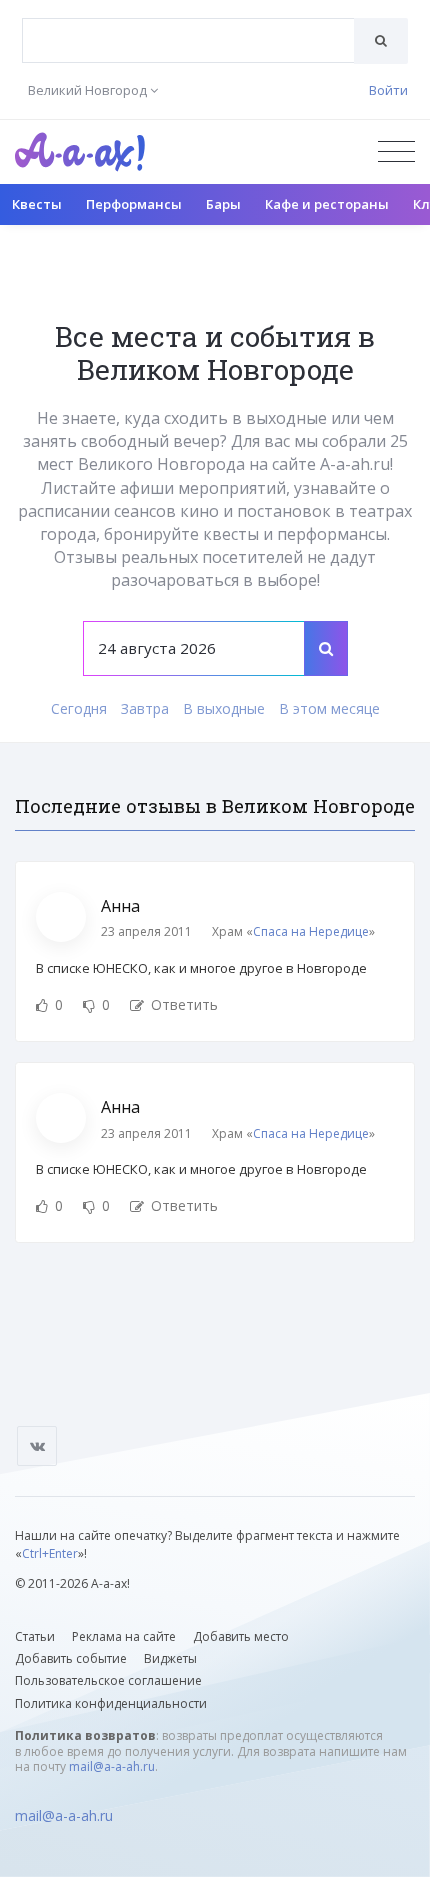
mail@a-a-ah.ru (112, 1766)
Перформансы (134, 204)
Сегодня (79, 708)
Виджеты (170, 1658)
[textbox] (188, 26)
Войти (388, 90)
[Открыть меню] (396, 151)
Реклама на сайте (124, 1636)
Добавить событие (71, 1658)
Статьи (35, 1636)
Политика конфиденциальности (111, 1703)
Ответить (182, 1004)
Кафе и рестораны (327, 204)
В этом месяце (329, 708)
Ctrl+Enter (50, 1553)
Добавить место (241, 1636)
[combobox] (188, 40)
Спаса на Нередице (311, 931)
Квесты (37, 204)
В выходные (224, 708)
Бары (223, 204)
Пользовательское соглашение (108, 1680)
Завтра (145, 708)
